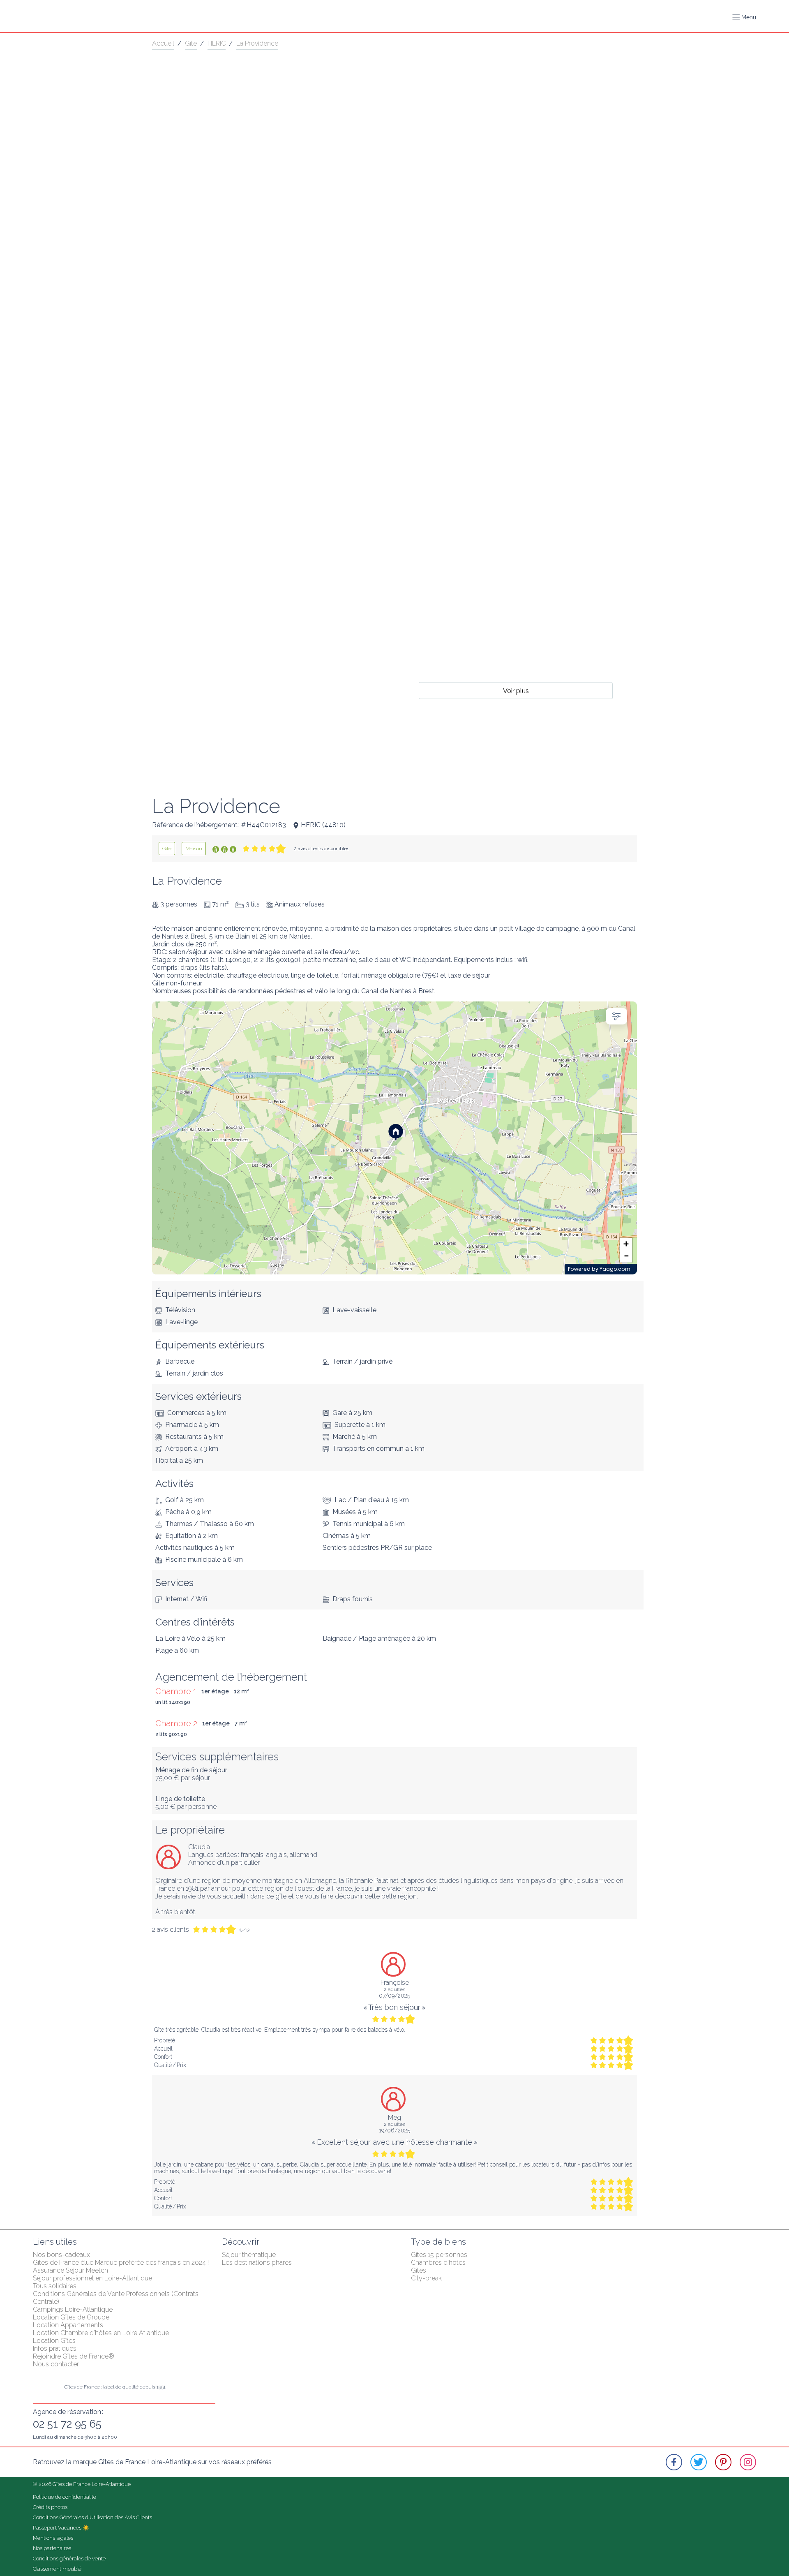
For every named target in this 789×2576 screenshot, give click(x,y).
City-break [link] (426, 2278)
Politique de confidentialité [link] (65, 2497)
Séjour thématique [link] (249, 2255)
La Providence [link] (257, 43)
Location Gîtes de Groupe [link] (71, 2317)
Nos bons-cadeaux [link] (61, 2255)
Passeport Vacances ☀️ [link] (61, 2528)
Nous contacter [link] (56, 2364)
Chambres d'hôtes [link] (438, 2263)
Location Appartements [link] (68, 2325)
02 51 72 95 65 (67, 2424)
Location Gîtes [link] (54, 2341)
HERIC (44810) (323, 825)
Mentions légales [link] (53, 2538)
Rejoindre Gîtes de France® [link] (74, 2356)
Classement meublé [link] (57, 2569)
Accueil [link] (163, 43)
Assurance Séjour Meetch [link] (70, 2270)
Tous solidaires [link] (55, 2286)
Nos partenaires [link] (52, 2548)
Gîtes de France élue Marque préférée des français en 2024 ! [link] (121, 2263)
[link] (167, 849)
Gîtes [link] (419, 2270)
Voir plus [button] (516, 690)
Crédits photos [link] (50, 2507)
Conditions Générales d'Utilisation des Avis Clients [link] (92, 2517)
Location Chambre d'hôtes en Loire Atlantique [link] (101, 2333)
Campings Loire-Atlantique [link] (73, 2309)
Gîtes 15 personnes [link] (439, 2255)
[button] (744, 17)
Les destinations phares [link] (257, 2263)
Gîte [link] (191, 43)
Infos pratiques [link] (55, 2348)
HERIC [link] (217, 43)
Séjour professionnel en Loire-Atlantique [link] (92, 2278)
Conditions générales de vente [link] (69, 2559)
